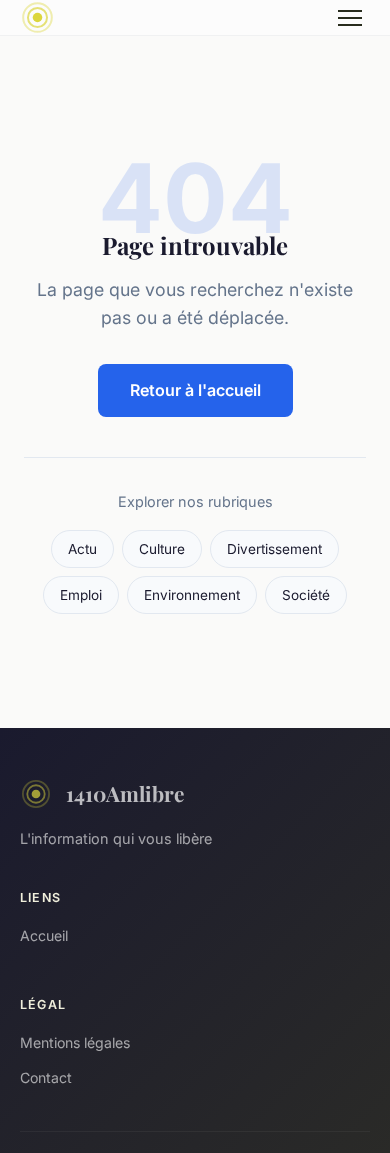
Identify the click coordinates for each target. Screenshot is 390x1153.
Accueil (44, 935)
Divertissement (274, 549)
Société (306, 595)
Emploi (81, 595)
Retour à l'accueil (195, 390)
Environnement (192, 595)
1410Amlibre (125, 793)
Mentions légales (75, 1042)
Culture (162, 549)
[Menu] (350, 18)
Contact (46, 1077)
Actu (82, 549)
